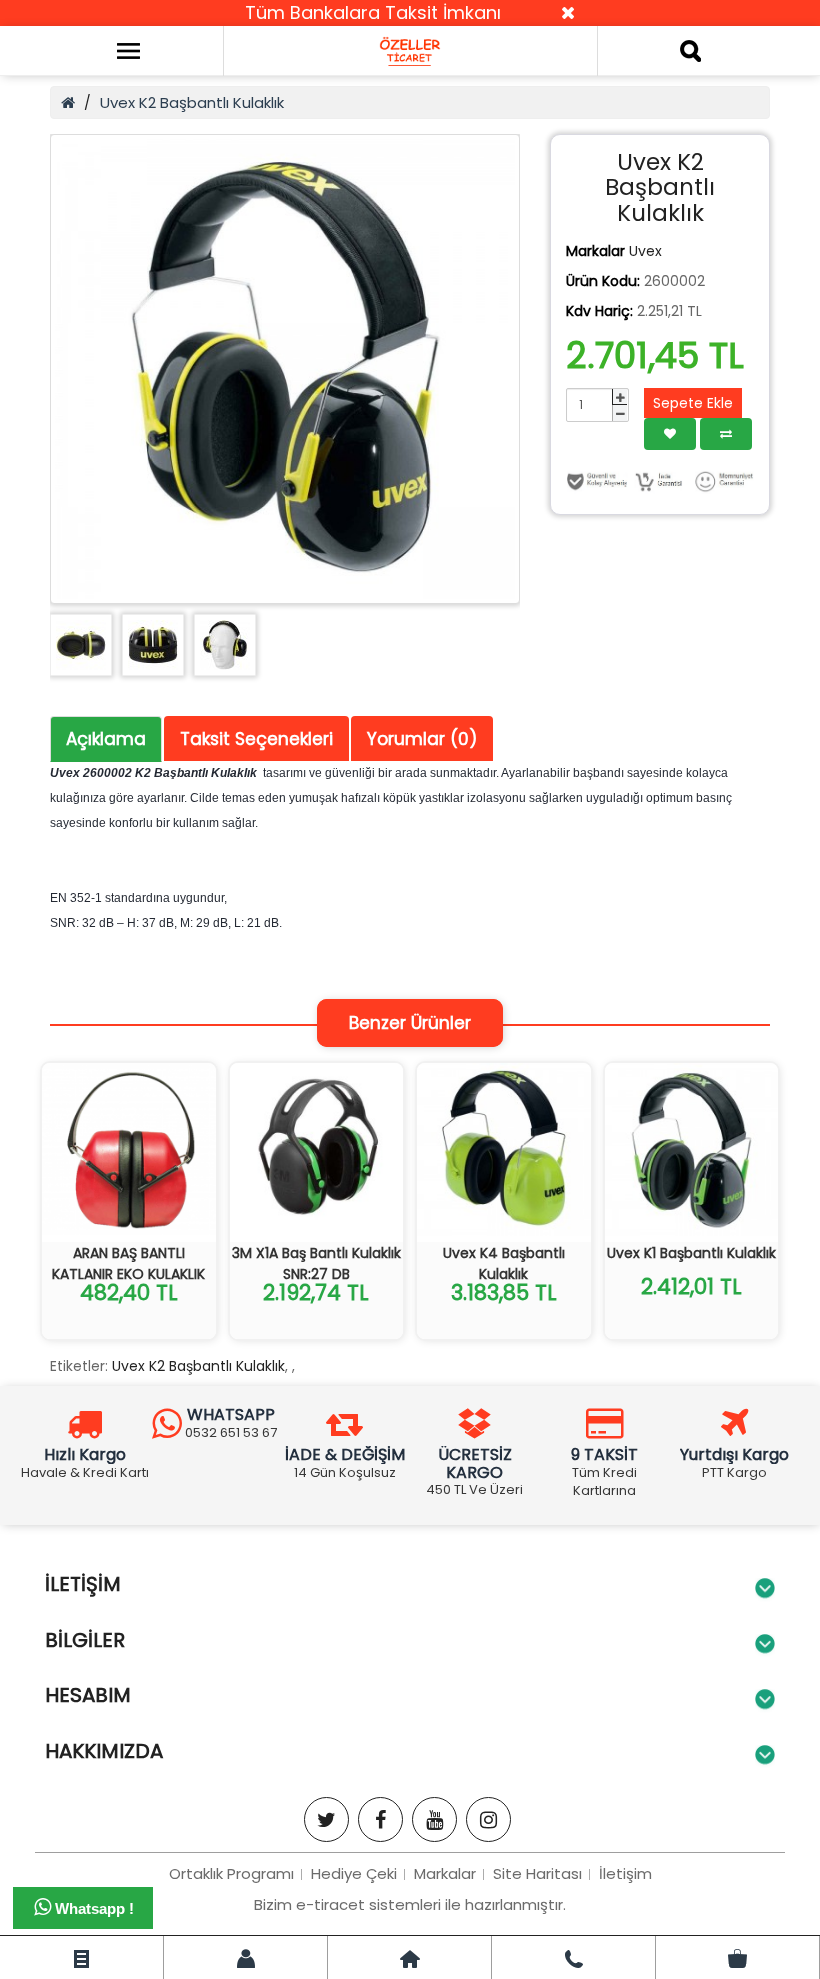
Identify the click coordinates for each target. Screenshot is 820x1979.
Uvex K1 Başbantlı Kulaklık (691, 1253)
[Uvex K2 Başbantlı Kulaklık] (285, 369)
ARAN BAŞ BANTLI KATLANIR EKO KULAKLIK (128, 1263)
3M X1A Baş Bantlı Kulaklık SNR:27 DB (316, 1263)
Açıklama (106, 739)
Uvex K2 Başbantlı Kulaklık (192, 102)
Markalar (445, 1873)
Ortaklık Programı (231, 1873)
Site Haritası (537, 1873)
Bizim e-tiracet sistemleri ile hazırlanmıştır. (410, 1904)
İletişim (625, 1873)
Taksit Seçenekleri (256, 739)
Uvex (645, 251)
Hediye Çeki (354, 1873)
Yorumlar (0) (422, 739)
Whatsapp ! (92, 1908)
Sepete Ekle (693, 403)
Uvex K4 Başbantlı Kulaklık (504, 1263)
